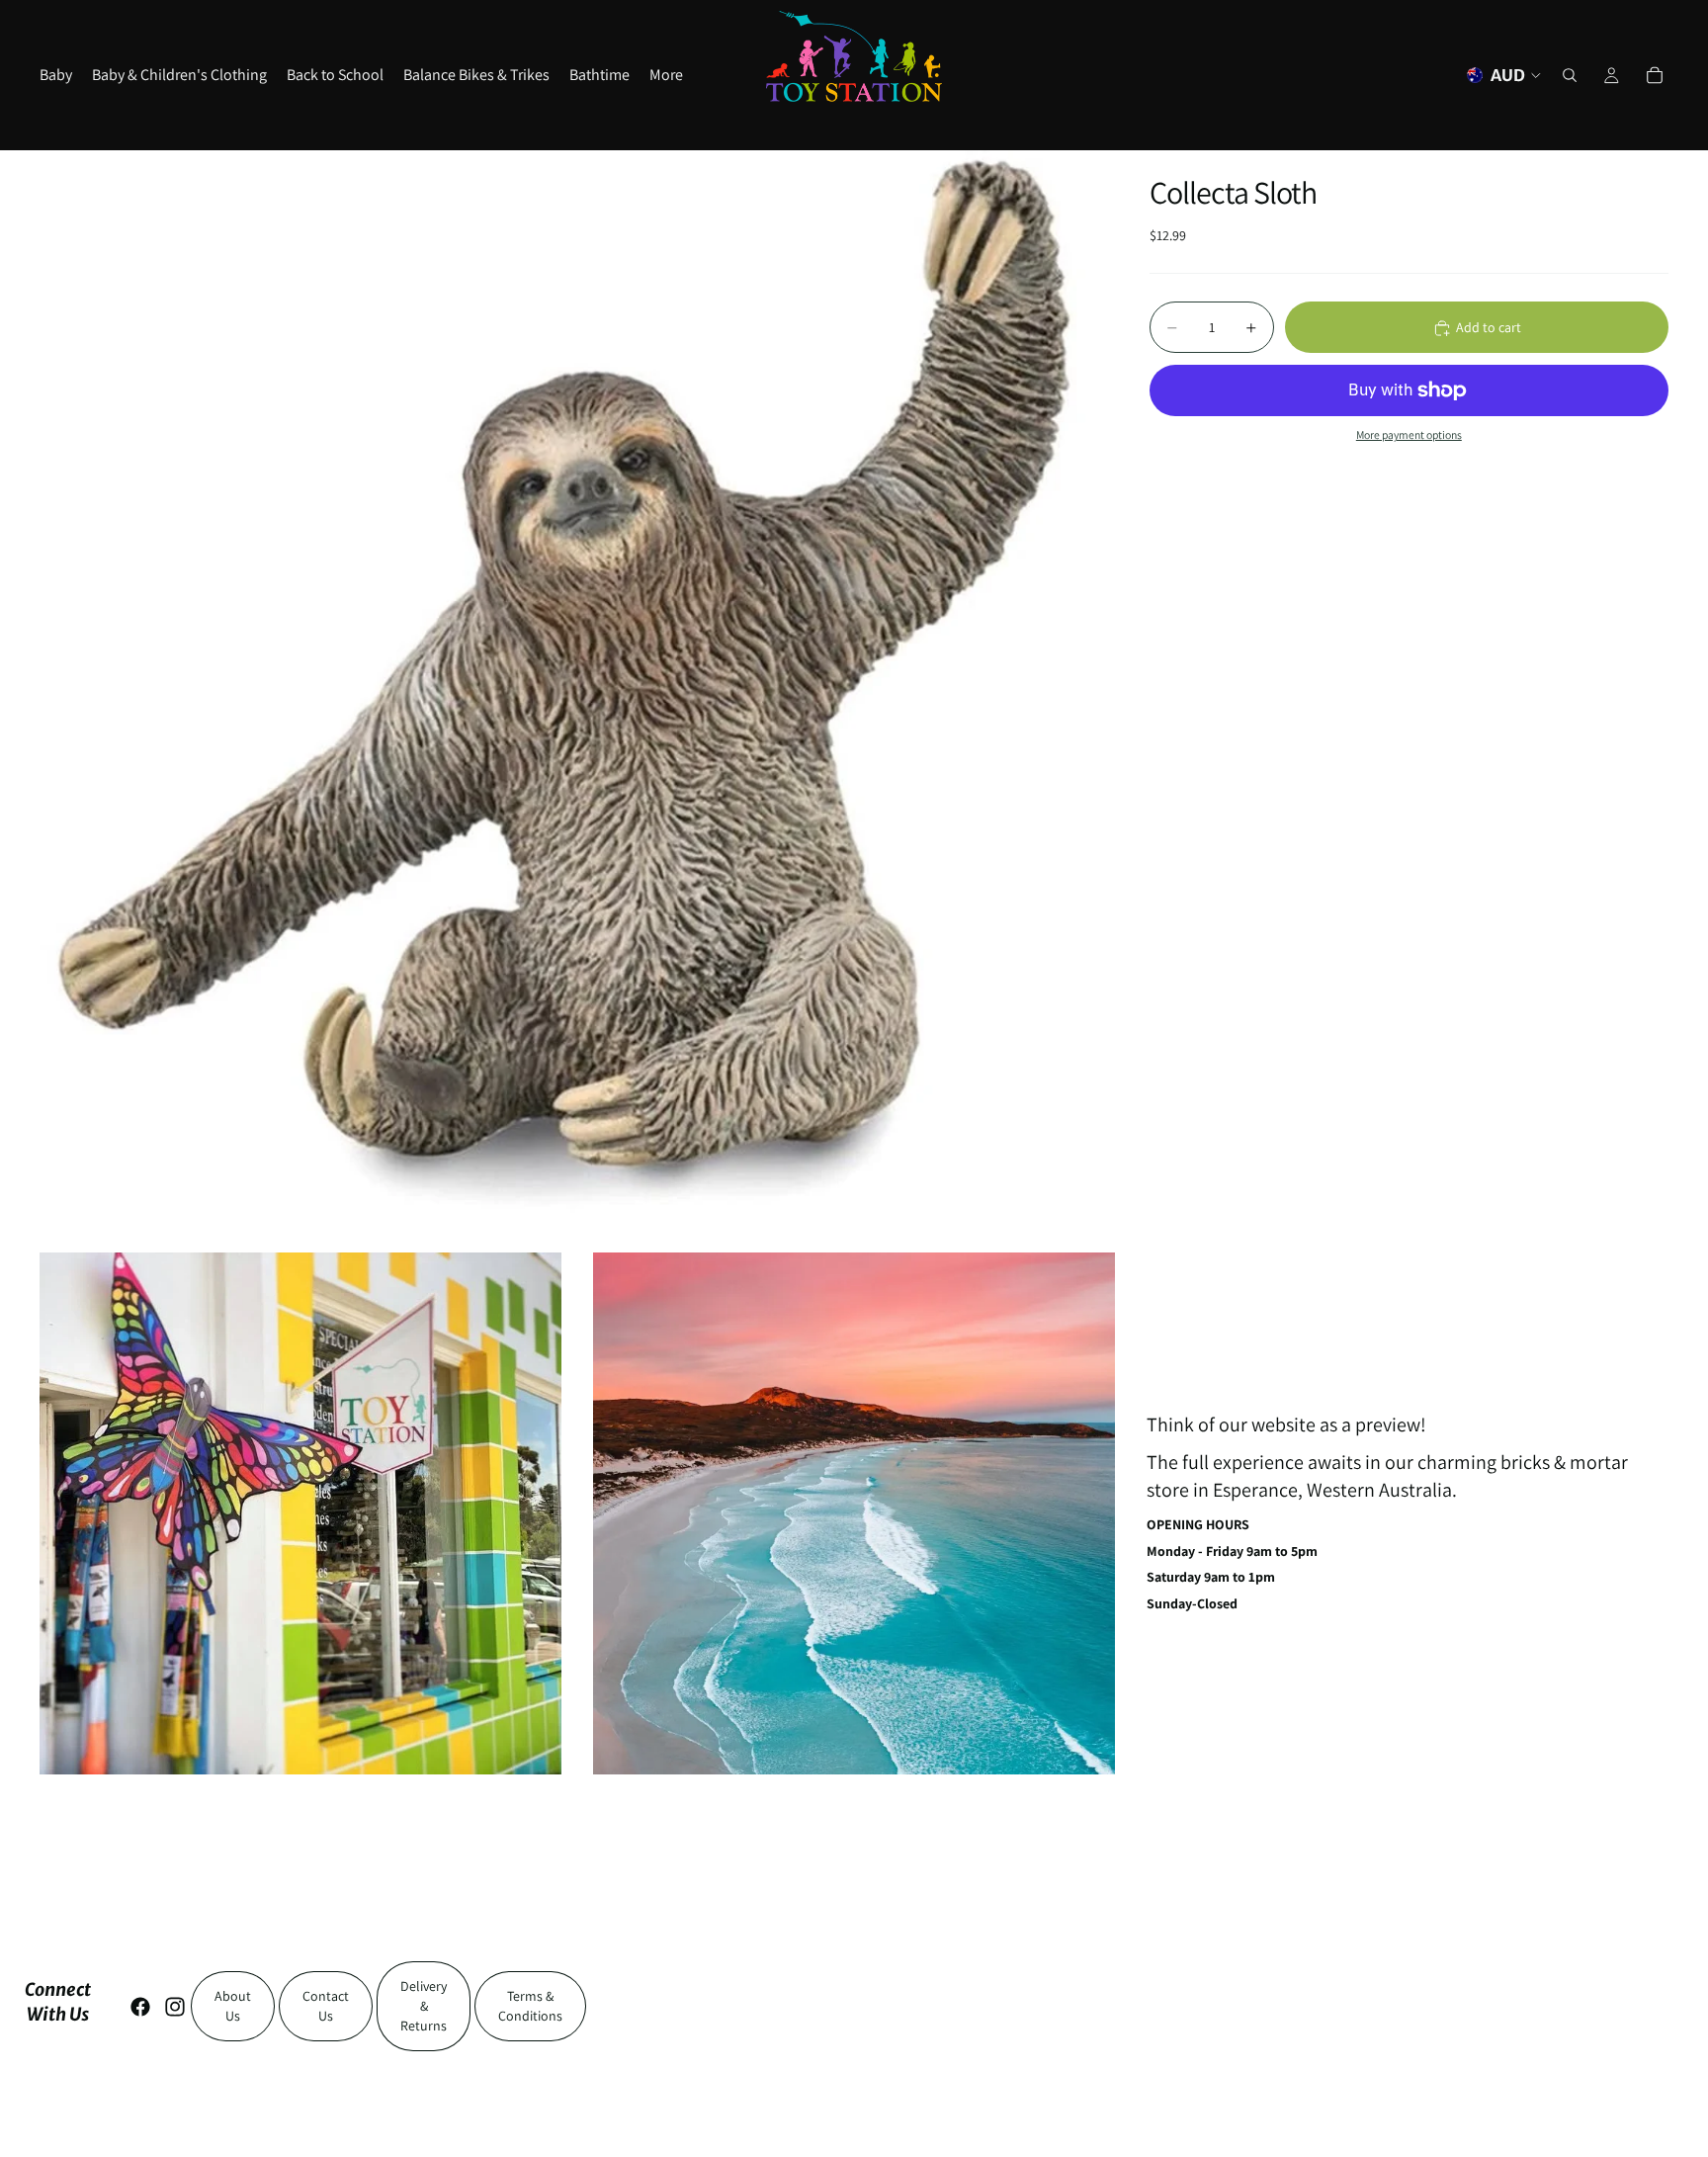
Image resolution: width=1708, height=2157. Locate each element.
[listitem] (666, 75)
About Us (233, 2006)
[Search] (1570, 75)
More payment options (1409, 435)
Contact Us (326, 2006)
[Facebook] (140, 2007)
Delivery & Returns (424, 2005)
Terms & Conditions (530, 2006)
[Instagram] (175, 2007)
